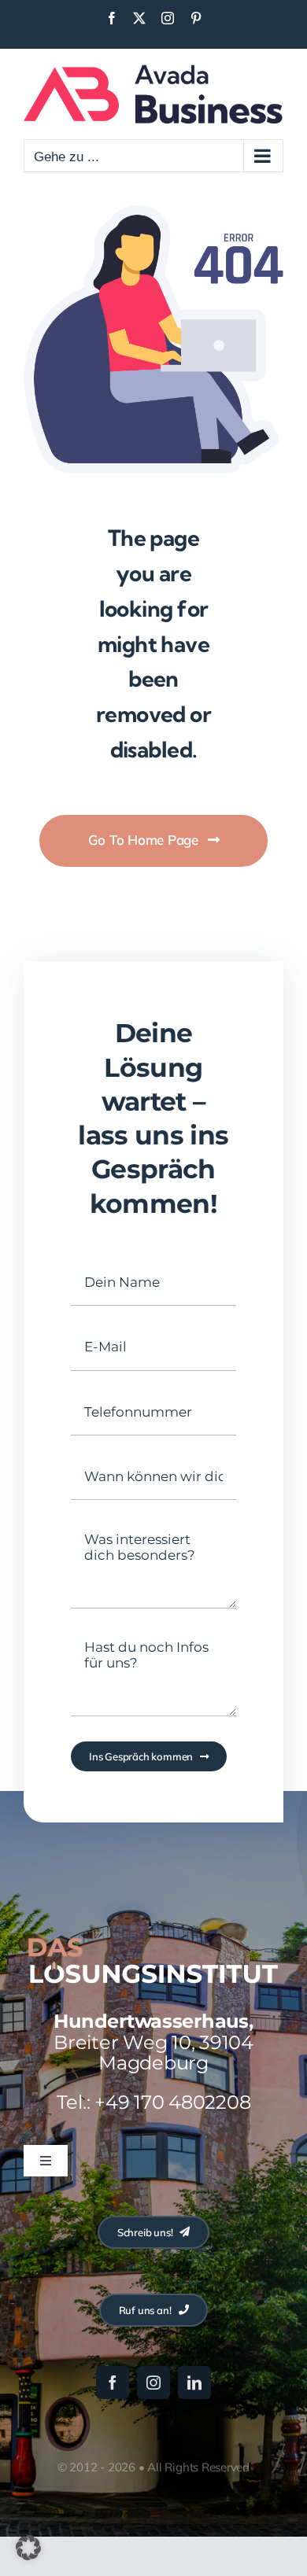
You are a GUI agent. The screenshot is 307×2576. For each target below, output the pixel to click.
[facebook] (113, 2383)
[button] (28, 2548)
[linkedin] (194, 2383)
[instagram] (153, 2383)
